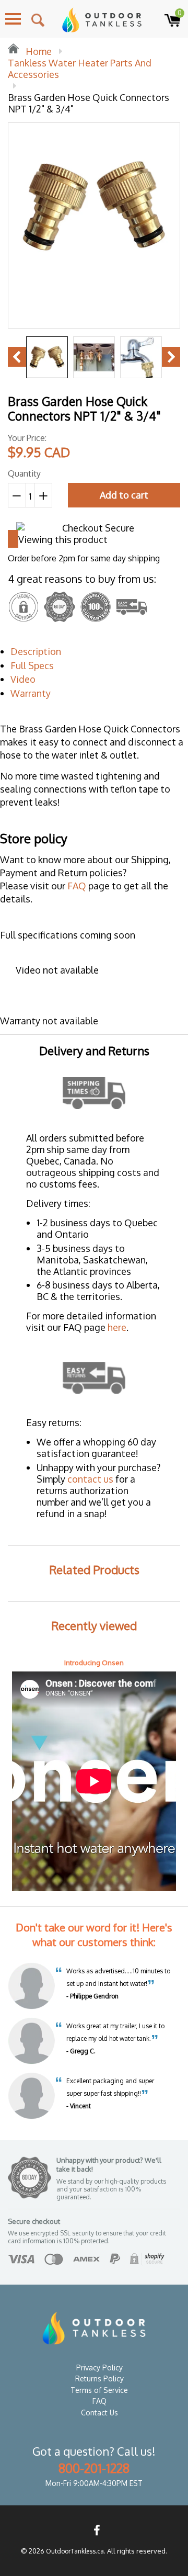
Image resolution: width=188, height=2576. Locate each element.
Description (36, 651)
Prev (17, 357)
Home (38, 51)
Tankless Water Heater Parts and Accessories (80, 69)
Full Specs (32, 665)
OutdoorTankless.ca (75, 2551)
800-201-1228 (94, 2468)
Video (23, 679)
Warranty (31, 693)
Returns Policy (99, 2379)
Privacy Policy (99, 2368)
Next (171, 357)
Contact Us (99, 2413)
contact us (90, 1479)
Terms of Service (99, 2390)
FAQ (77, 886)
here (117, 1327)
